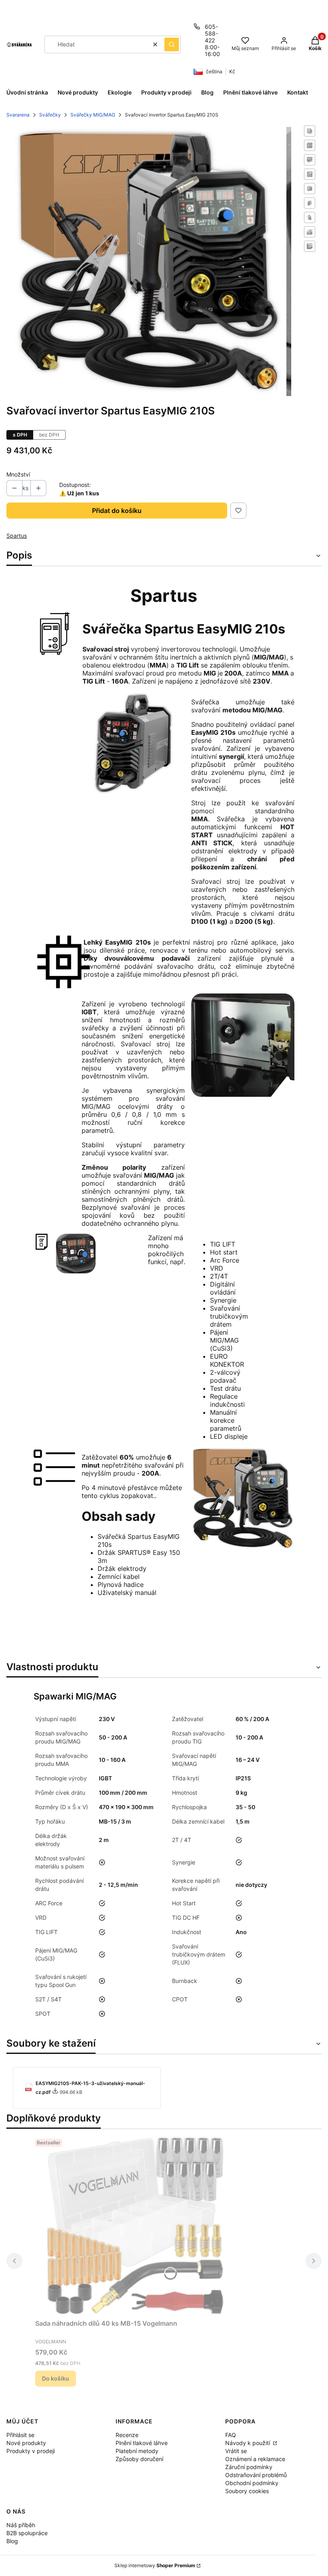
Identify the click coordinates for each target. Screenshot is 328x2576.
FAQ (231, 2435)
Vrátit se (236, 2451)
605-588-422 (211, 33)
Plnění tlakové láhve (142, 2443)
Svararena (18, 115)
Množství (18, 474)
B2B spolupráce (27, 2533)
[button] (172, 44)
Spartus (17, 536)
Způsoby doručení (139, 2459)
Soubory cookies (247, 2491)
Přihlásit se (20, 2435)
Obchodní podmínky (252, 2483)
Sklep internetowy (155, 2565)
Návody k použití (248, 2443)
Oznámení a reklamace (255, 2459)
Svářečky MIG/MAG (93, 115)
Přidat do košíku (117, 511)
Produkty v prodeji (31, 2451)
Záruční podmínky (249, 2467)
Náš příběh (21, 2525)
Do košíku (56, 2378)
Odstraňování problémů (256, 2475)
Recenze (127, 2435)
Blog (12, 2541)
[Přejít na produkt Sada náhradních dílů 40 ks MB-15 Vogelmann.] (135, 2226)
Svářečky (50, 115)
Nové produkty (26, 2443)
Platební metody (137, 2451)
